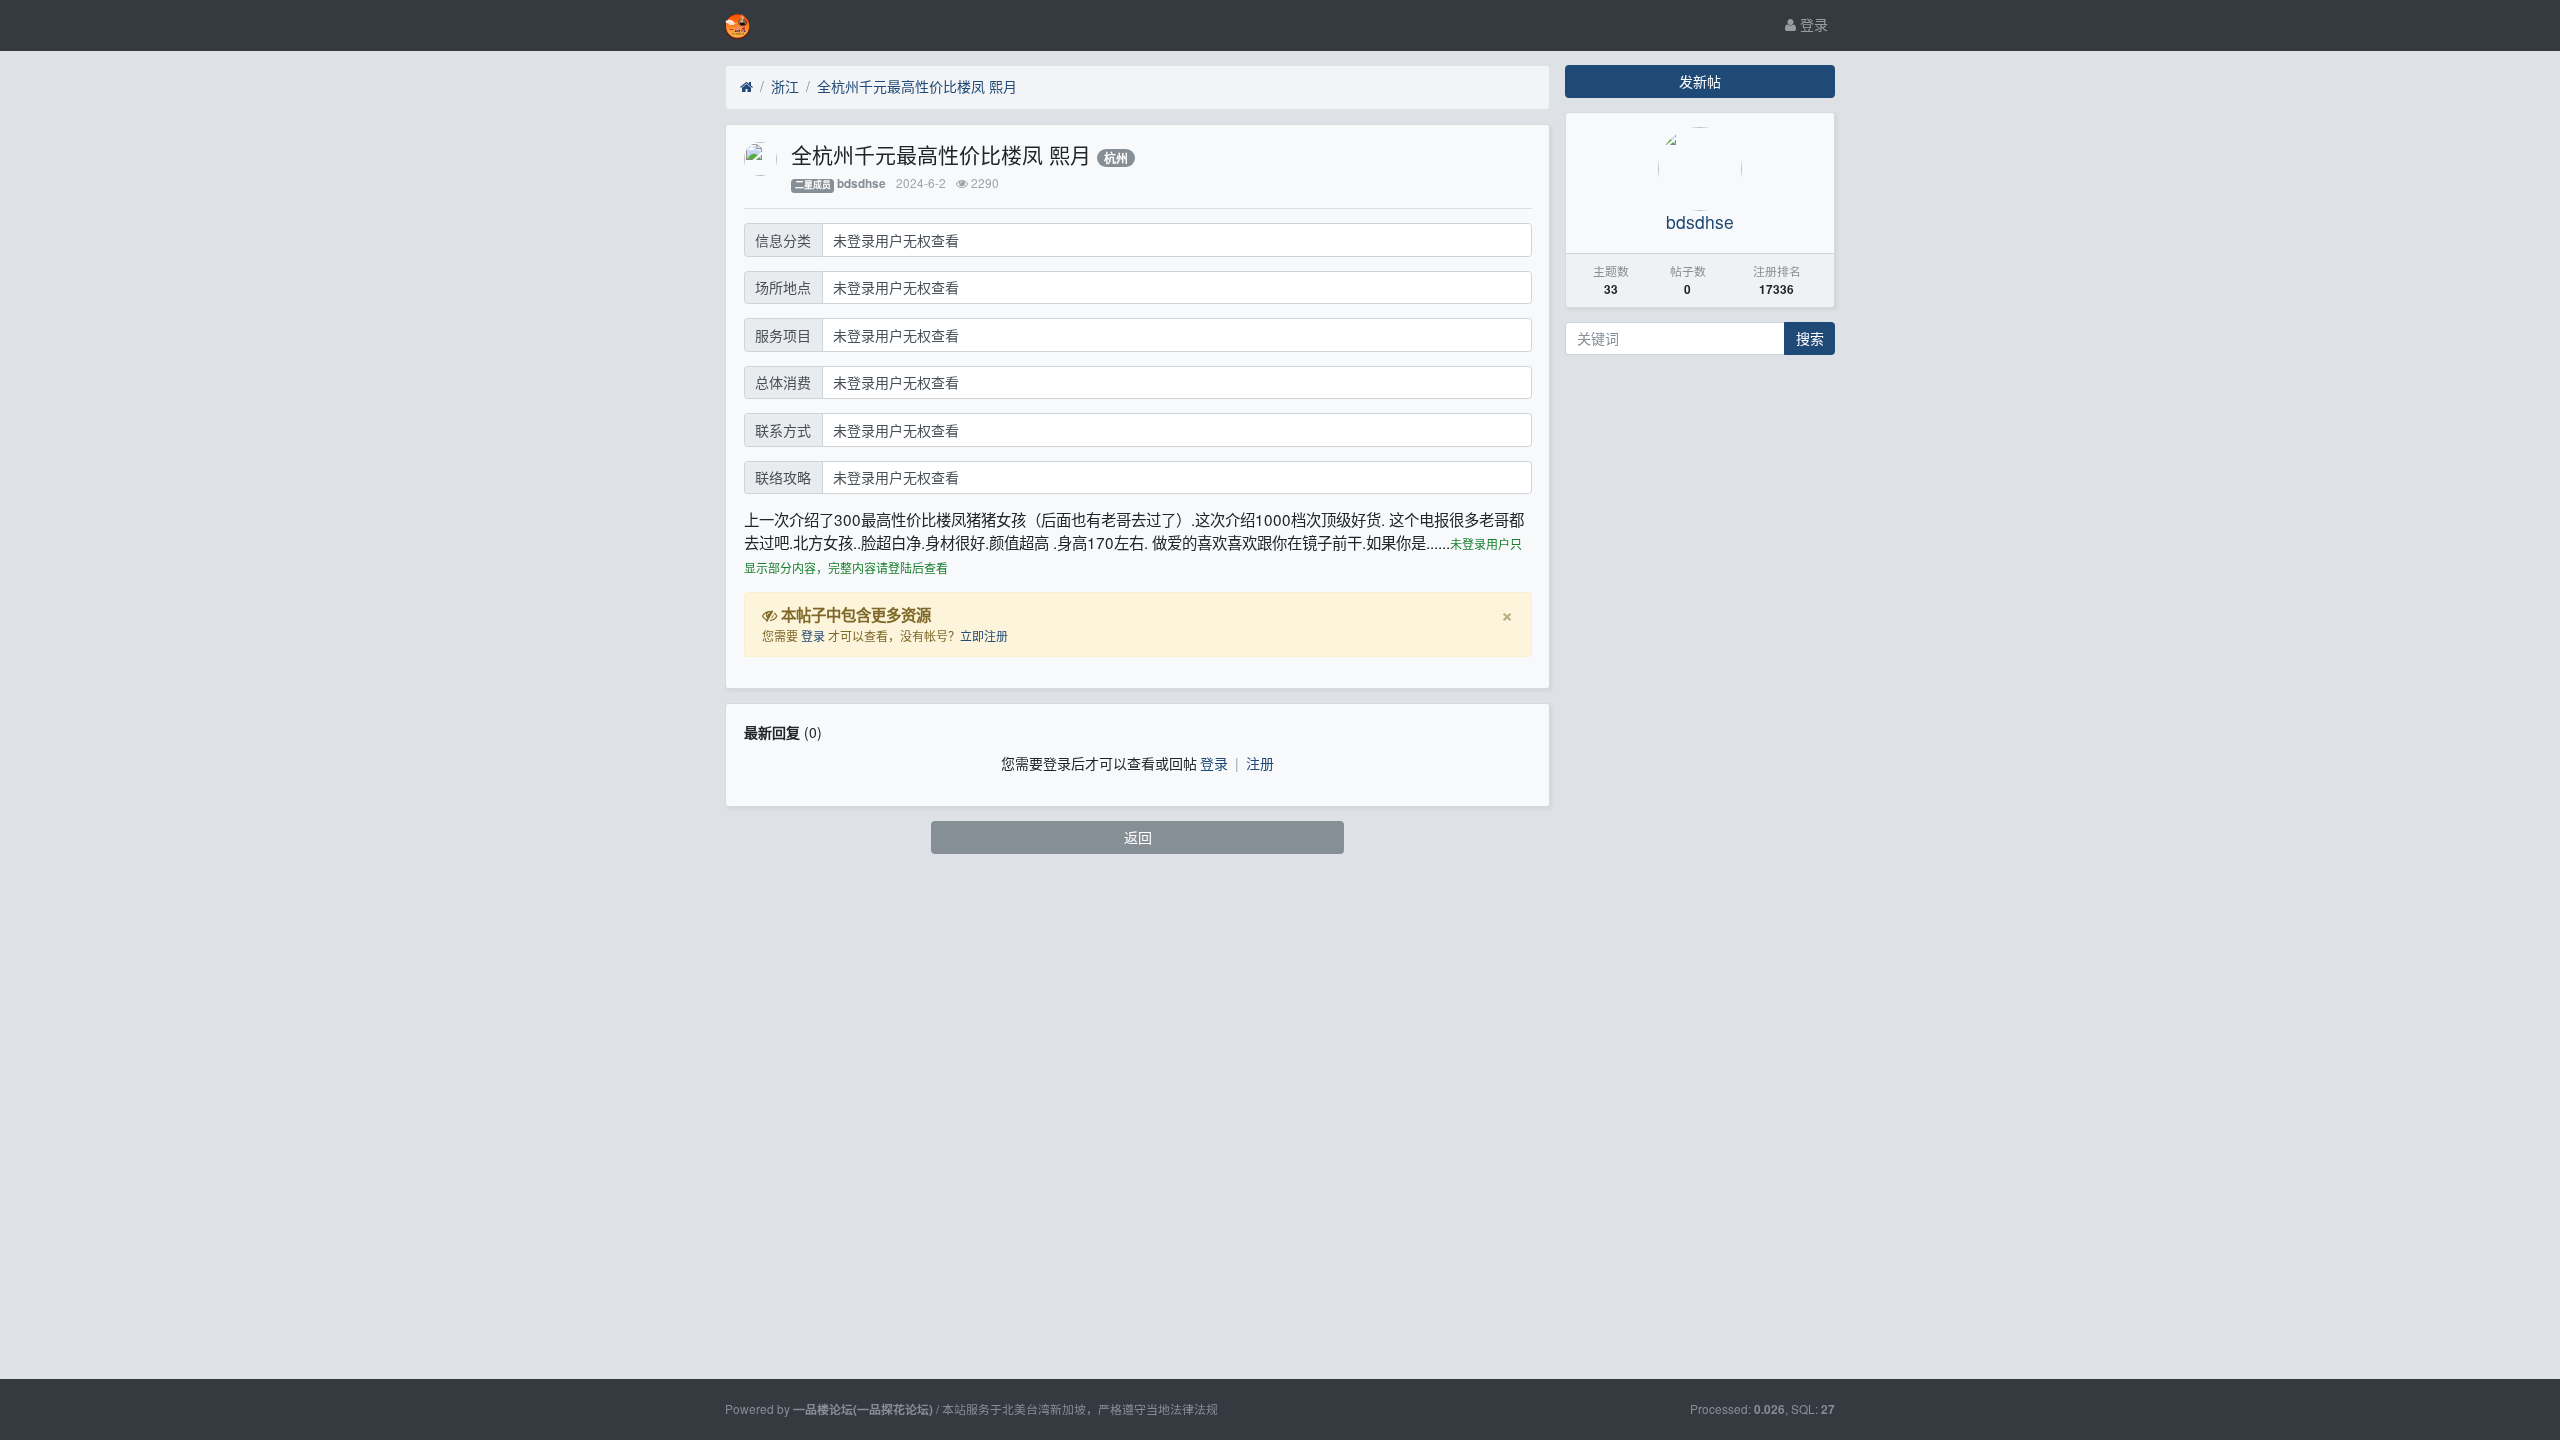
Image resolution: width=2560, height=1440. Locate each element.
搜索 (1810, 338)
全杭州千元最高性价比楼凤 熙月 (917, 86)
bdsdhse (861, 183)
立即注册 (984, 635)
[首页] (746, 87)
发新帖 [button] (1700, 81)
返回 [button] (1138, 837)
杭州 (1116, 158)
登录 (1812, 24)
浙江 (785, 86)
